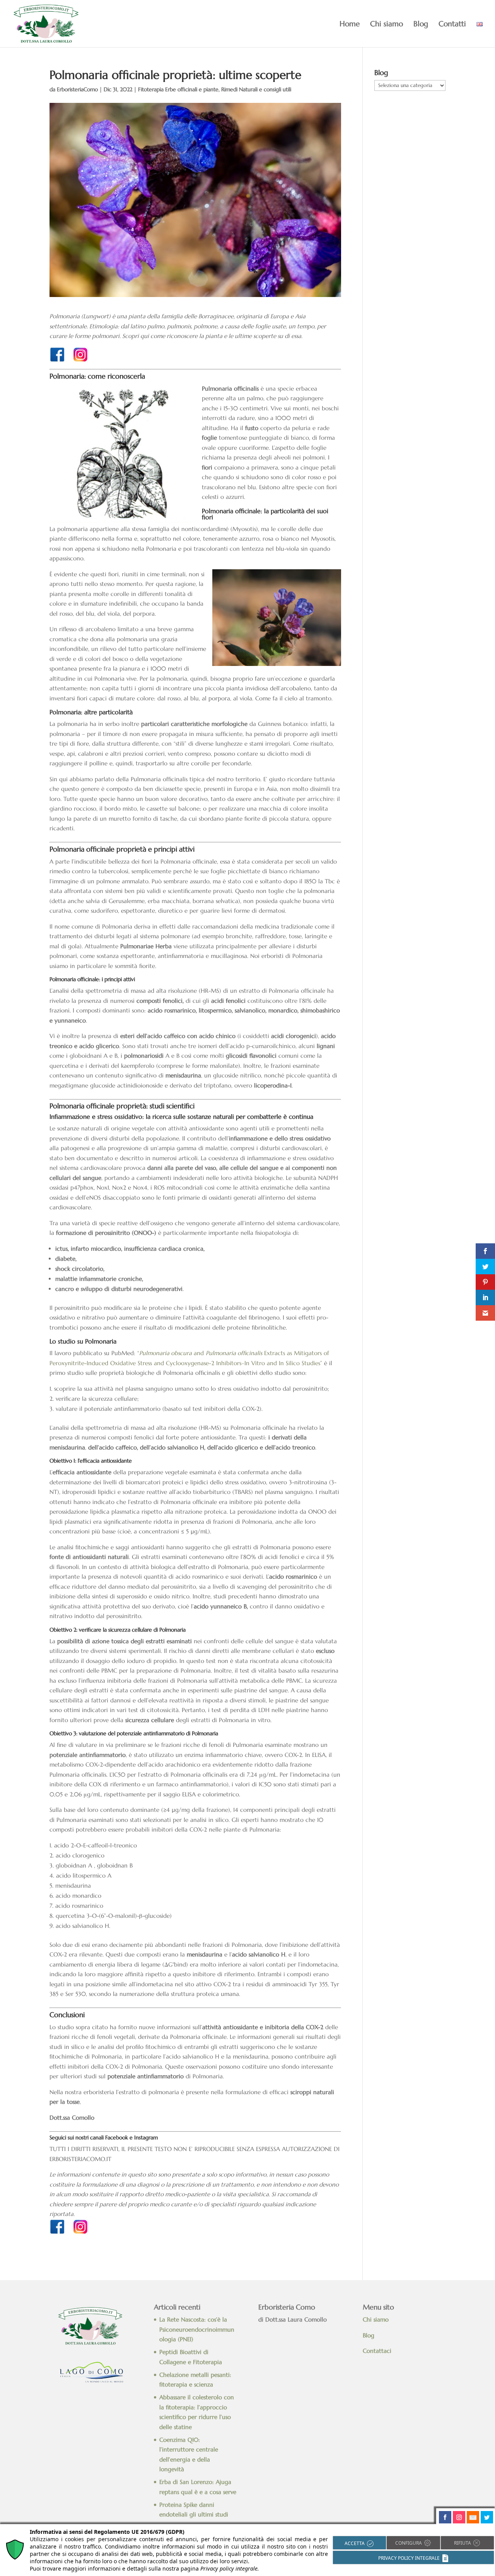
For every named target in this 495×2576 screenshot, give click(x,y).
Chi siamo (387, 25)
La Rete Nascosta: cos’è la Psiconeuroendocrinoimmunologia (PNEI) (197, 2329)
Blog (421, 25)
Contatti (452, 25)
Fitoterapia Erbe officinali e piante (178, 89)
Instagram (146, 2137)
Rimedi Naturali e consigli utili (256, 89)
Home (350, 25)
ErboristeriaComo (77, 89)
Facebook (117, 2137)
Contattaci (378, 2351)
